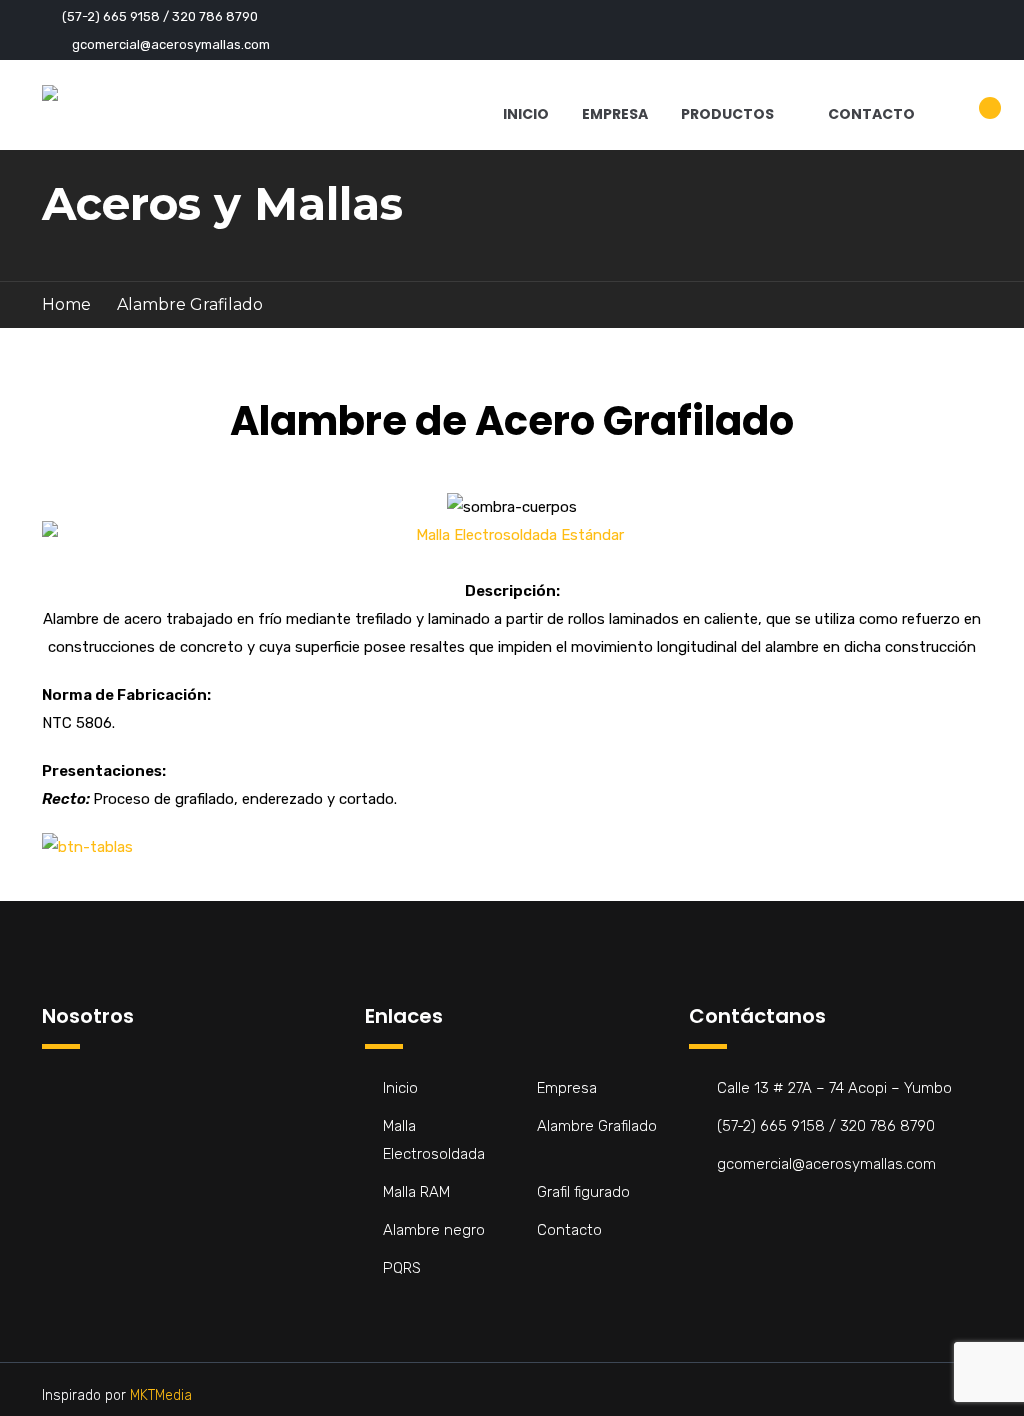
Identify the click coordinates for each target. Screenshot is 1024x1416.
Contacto (871, 114)
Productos (727, 114)
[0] (974, 119)
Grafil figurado (583, 1192)
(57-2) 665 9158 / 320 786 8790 (160, 16)
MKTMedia (161, 1395)
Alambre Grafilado (597, 1126)
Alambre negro (434, 1230)
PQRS (402, 1268)
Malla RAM (416, 1192)
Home (66, 304)
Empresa (615, 114)
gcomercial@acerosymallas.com (171, 44)
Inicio (526, 114)
